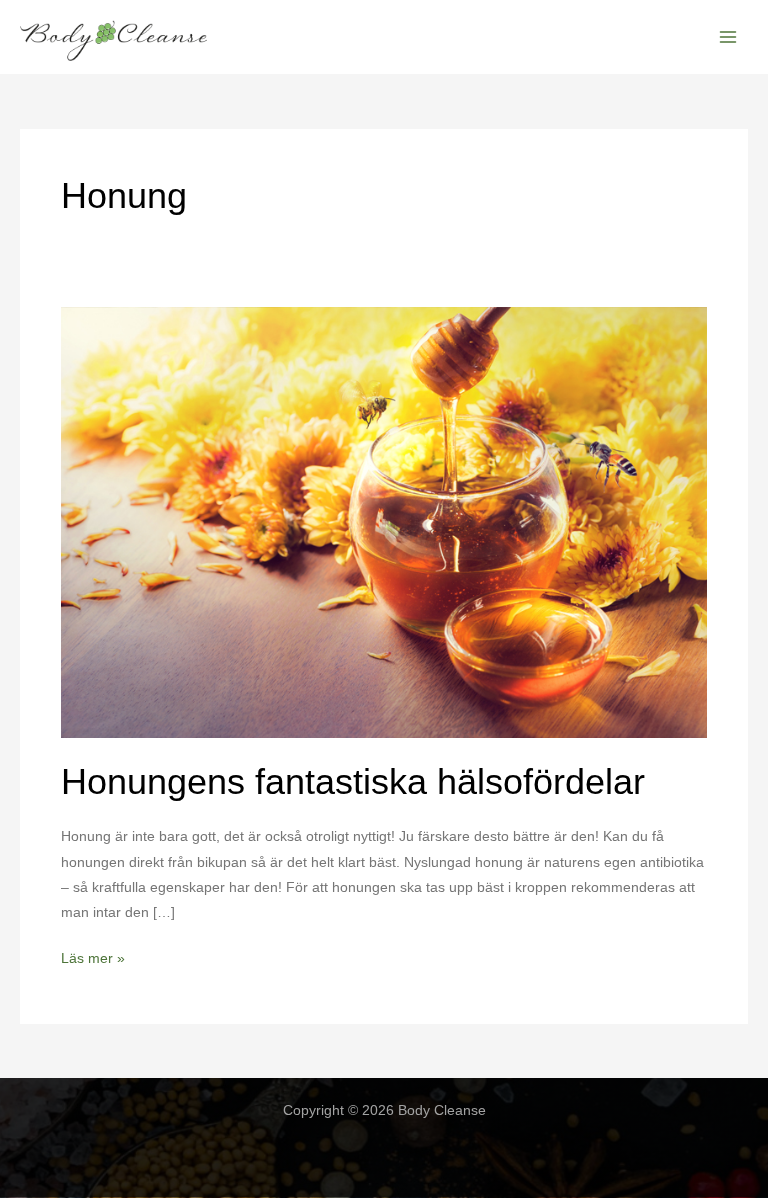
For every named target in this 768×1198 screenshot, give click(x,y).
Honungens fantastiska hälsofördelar (353, 781)
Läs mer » (93, 960)
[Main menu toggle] (728, 37)
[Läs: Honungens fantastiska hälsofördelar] (384, 521)
